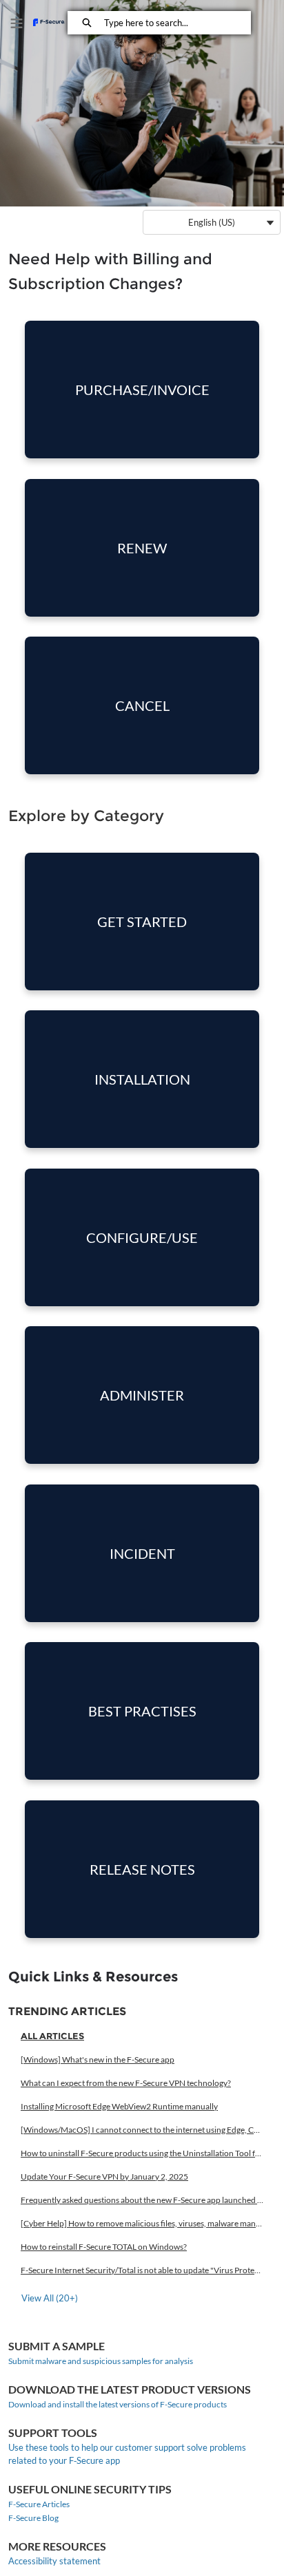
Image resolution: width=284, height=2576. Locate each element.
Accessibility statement (54, 2561)
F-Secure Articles (39, 2504)
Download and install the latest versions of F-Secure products (118, 2404)
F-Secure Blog (33, 2518)
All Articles (52, 2036)
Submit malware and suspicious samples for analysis (101, 2361)
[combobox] (177, 23)
